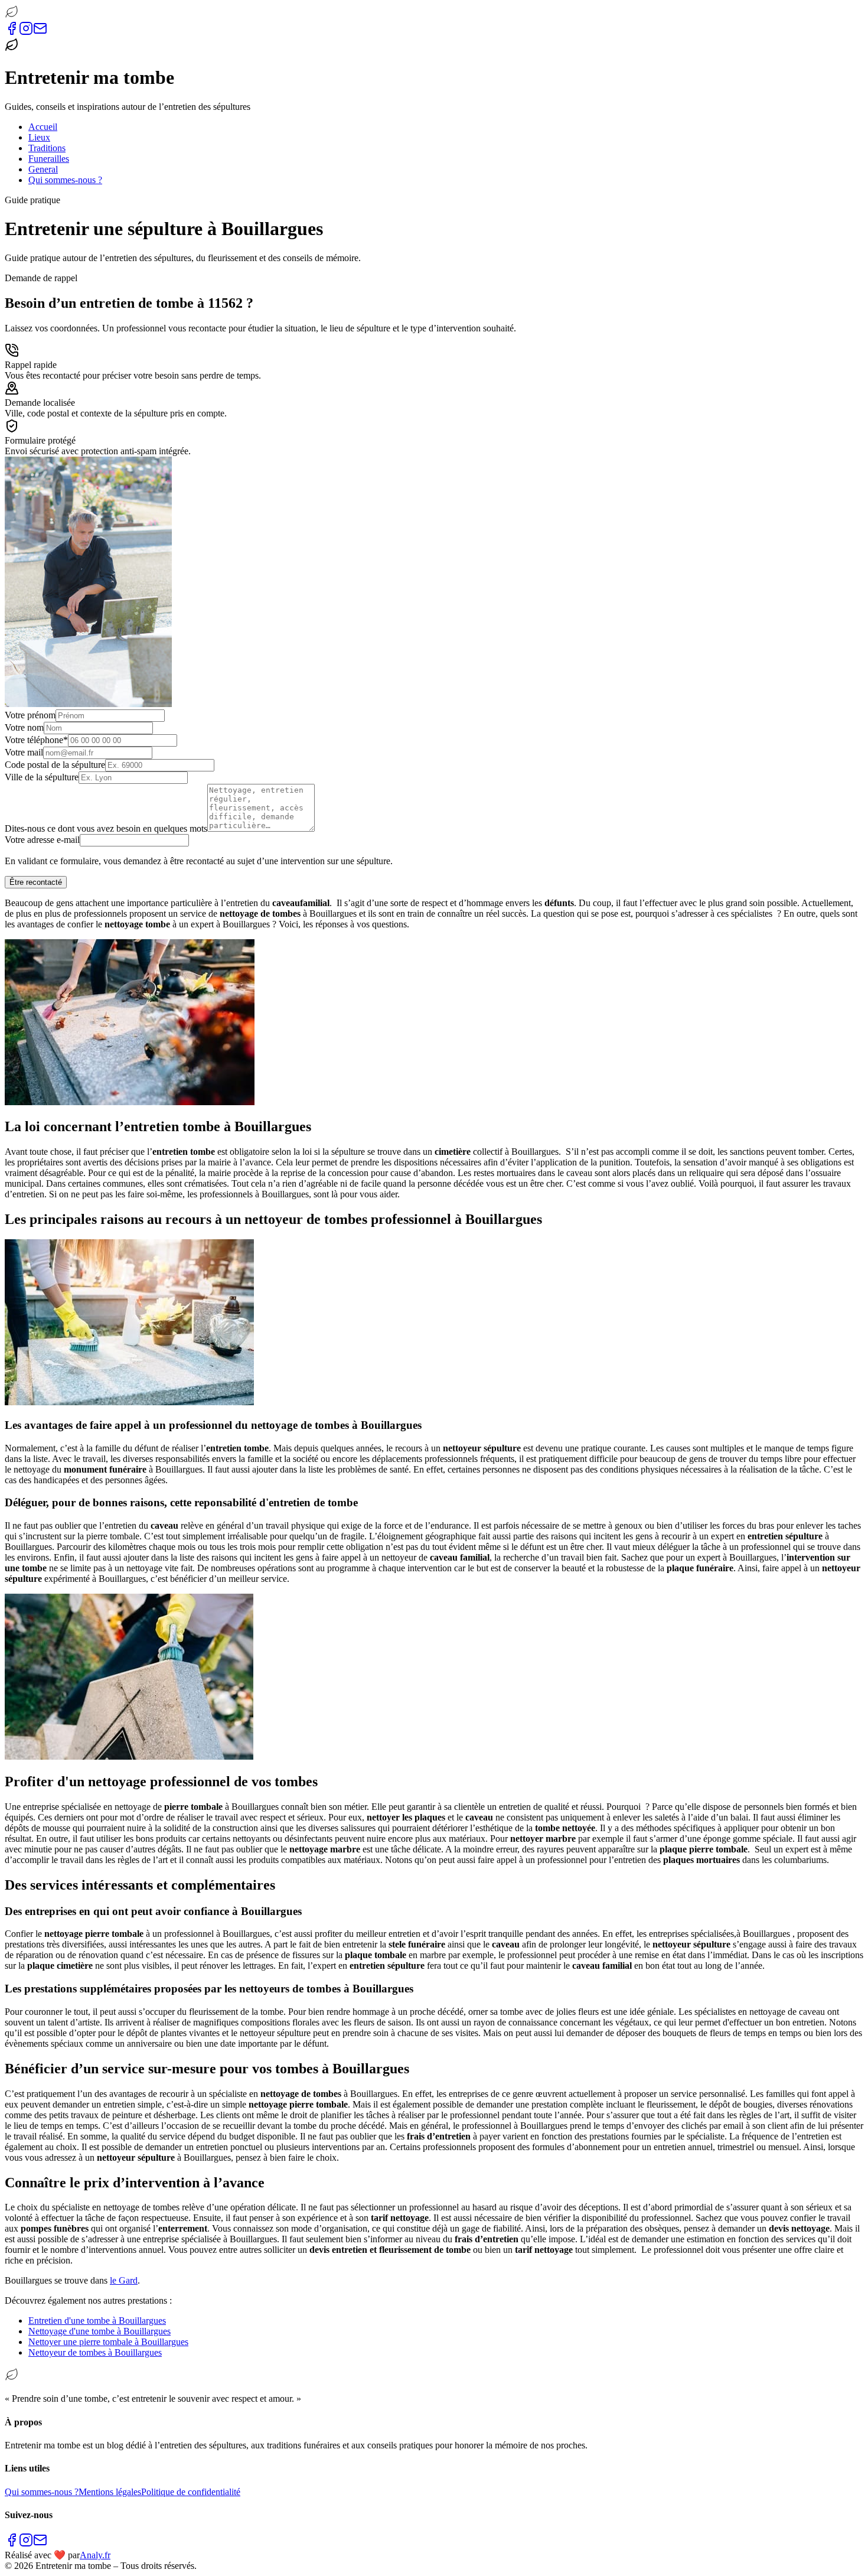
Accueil (43, 127)
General (43, 169)
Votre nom (24, 727)
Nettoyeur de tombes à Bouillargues (95, 2352)
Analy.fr (95, 2555)
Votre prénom (30, 715)
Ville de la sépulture (42, 777)
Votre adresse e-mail (42, 840)
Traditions (47, 148)
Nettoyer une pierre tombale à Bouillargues (108, 2342)
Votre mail (24, 752)
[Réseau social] (12, 32)
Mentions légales (110, 2492)
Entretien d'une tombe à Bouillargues (97, 2321)
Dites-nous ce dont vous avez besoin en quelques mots (106, 828)
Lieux (39, 137)
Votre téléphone (36, 740)
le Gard (124, 2280)
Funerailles (49, 159)
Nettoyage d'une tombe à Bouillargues (99, 2331)
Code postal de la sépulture (55, 765)
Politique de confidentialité (191, 2492)
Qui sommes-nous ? (65, 180)
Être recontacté (36, 882)
